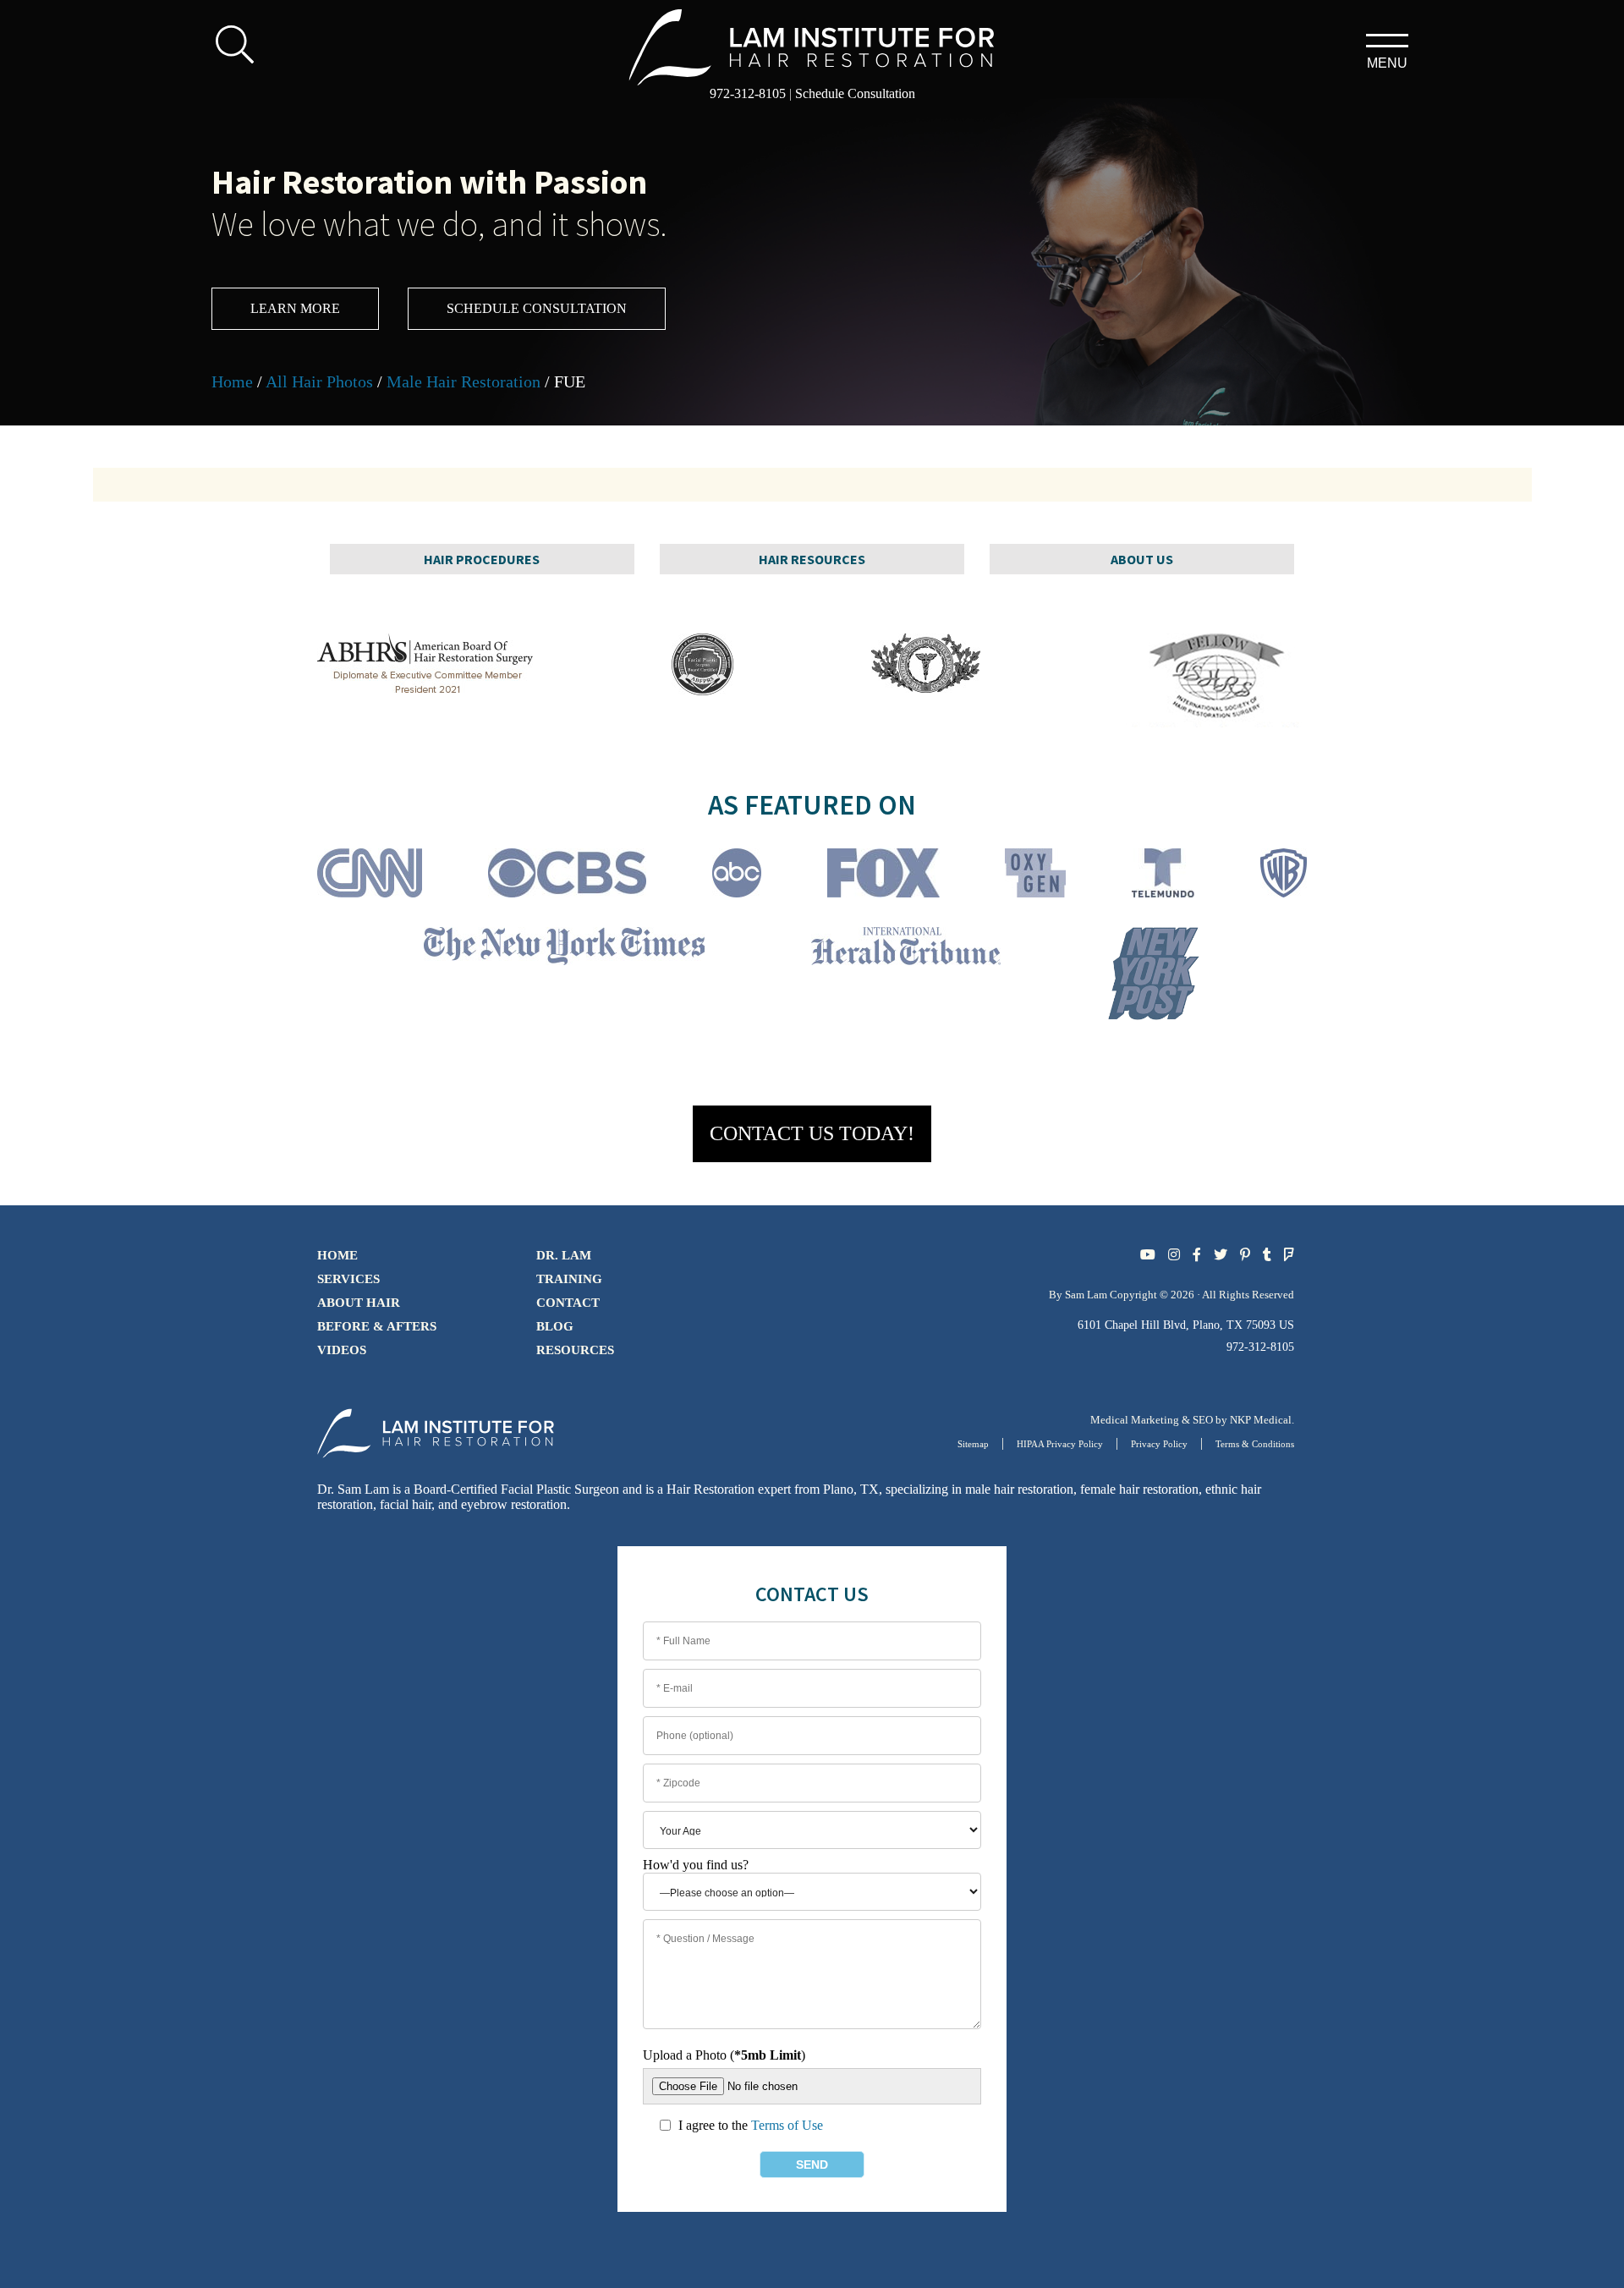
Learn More (295, 308)
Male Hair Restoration (464, 381)
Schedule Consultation (855, 93)
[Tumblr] (1267, 1255)
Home (232, 381)
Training (569, 1279)
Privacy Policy (1159, 1444)
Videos (342, 1350)
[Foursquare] (1289, 1255)
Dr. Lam (564, 1255)
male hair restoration (1019, 1489)
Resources (575, 1350)
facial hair (406, 1504)
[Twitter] (1221, 1255)
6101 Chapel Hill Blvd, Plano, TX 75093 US (1186, 1325)
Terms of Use (787, 2125)
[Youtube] (1148, 1255)
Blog (555, 1326)
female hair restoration (1139, 1489)
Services (348, 1279)
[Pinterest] (1245, 1255)
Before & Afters (377, 1326)
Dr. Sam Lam (353, 1489)
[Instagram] (1174, 1255)
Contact (568, 1303)
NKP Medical (1261, 1420)
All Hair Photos (319, 381)
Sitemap (973, 1444)
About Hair (359, 1303)
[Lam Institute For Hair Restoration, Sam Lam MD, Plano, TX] (812, 45)
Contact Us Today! (812, 1133)
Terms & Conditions (1255, 1444)
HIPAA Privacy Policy (1060, 1444)
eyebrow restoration (514, 1504)
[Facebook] (1197, 1255)
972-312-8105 (748, 93)
